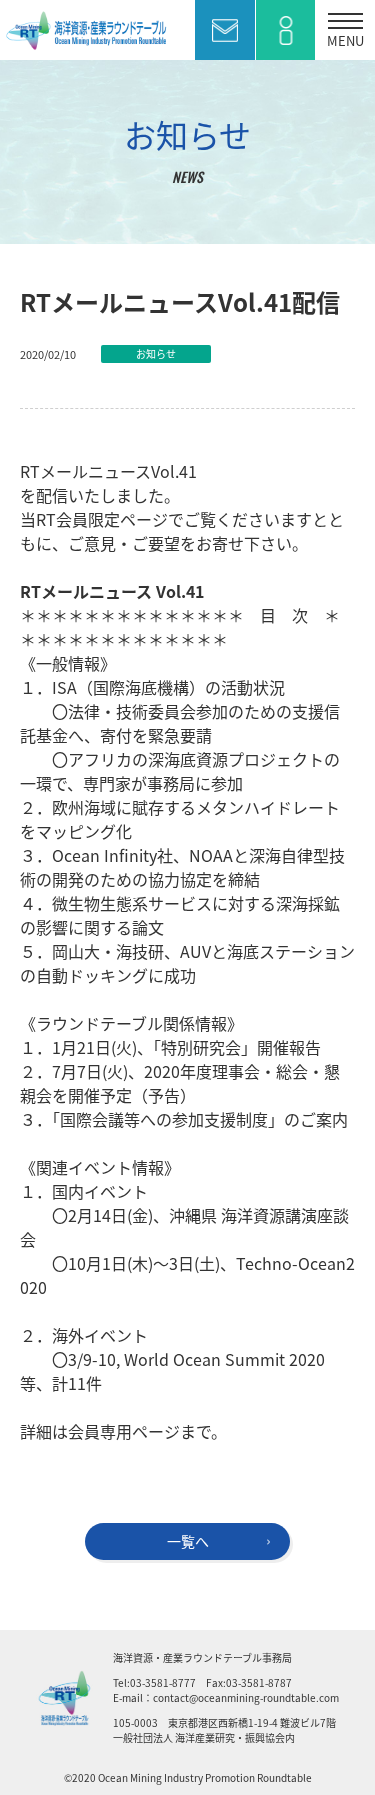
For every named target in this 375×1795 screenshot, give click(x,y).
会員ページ (285, 30)
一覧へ (188, 1541)
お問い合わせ (225, 30)
